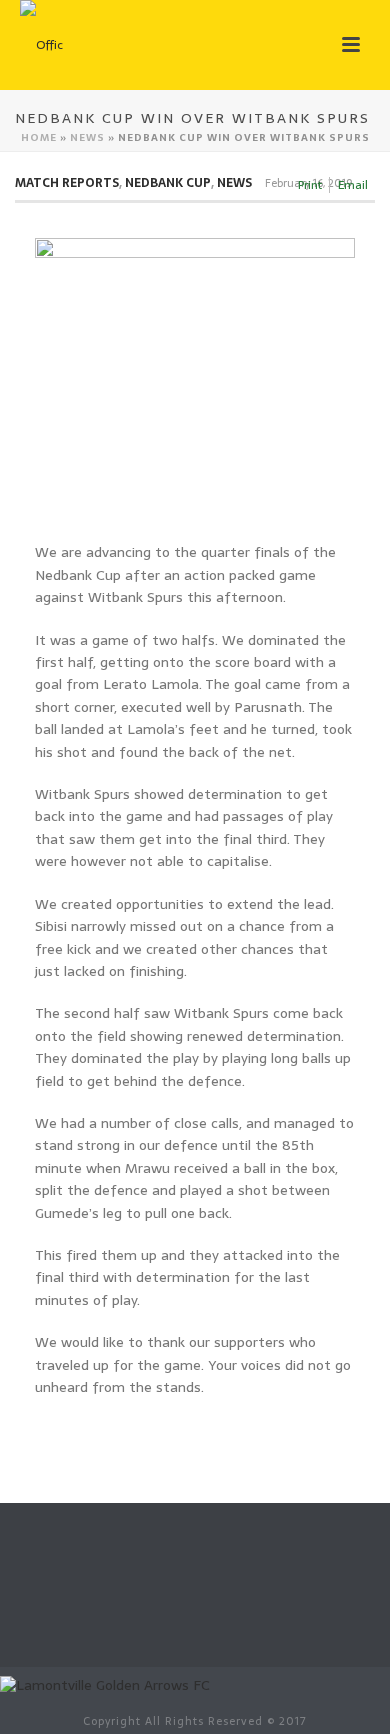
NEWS (234, 183)
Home (39, 137)
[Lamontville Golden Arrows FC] (105, 1684)
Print (310, 185)
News (87, 137)
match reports (67, 183)
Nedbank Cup (168, 183)
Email (353, 185)
